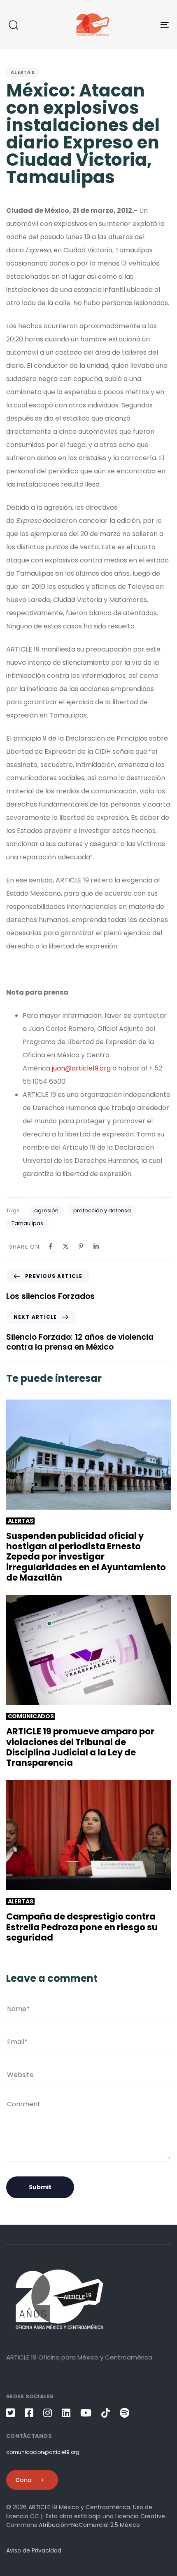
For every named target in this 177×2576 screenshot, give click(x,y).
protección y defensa (102, 1210)
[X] (66, 1246)
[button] (13, 25)
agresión (46, 1210)
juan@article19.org (81, 1068)
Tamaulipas (27, 1223)
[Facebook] (50, 1246)
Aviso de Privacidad (34, 2550)
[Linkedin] (96, 1246)
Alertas (23, 72)
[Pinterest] (81, 1246)
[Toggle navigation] (142, 25)
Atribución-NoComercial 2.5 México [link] (89, 2525)
